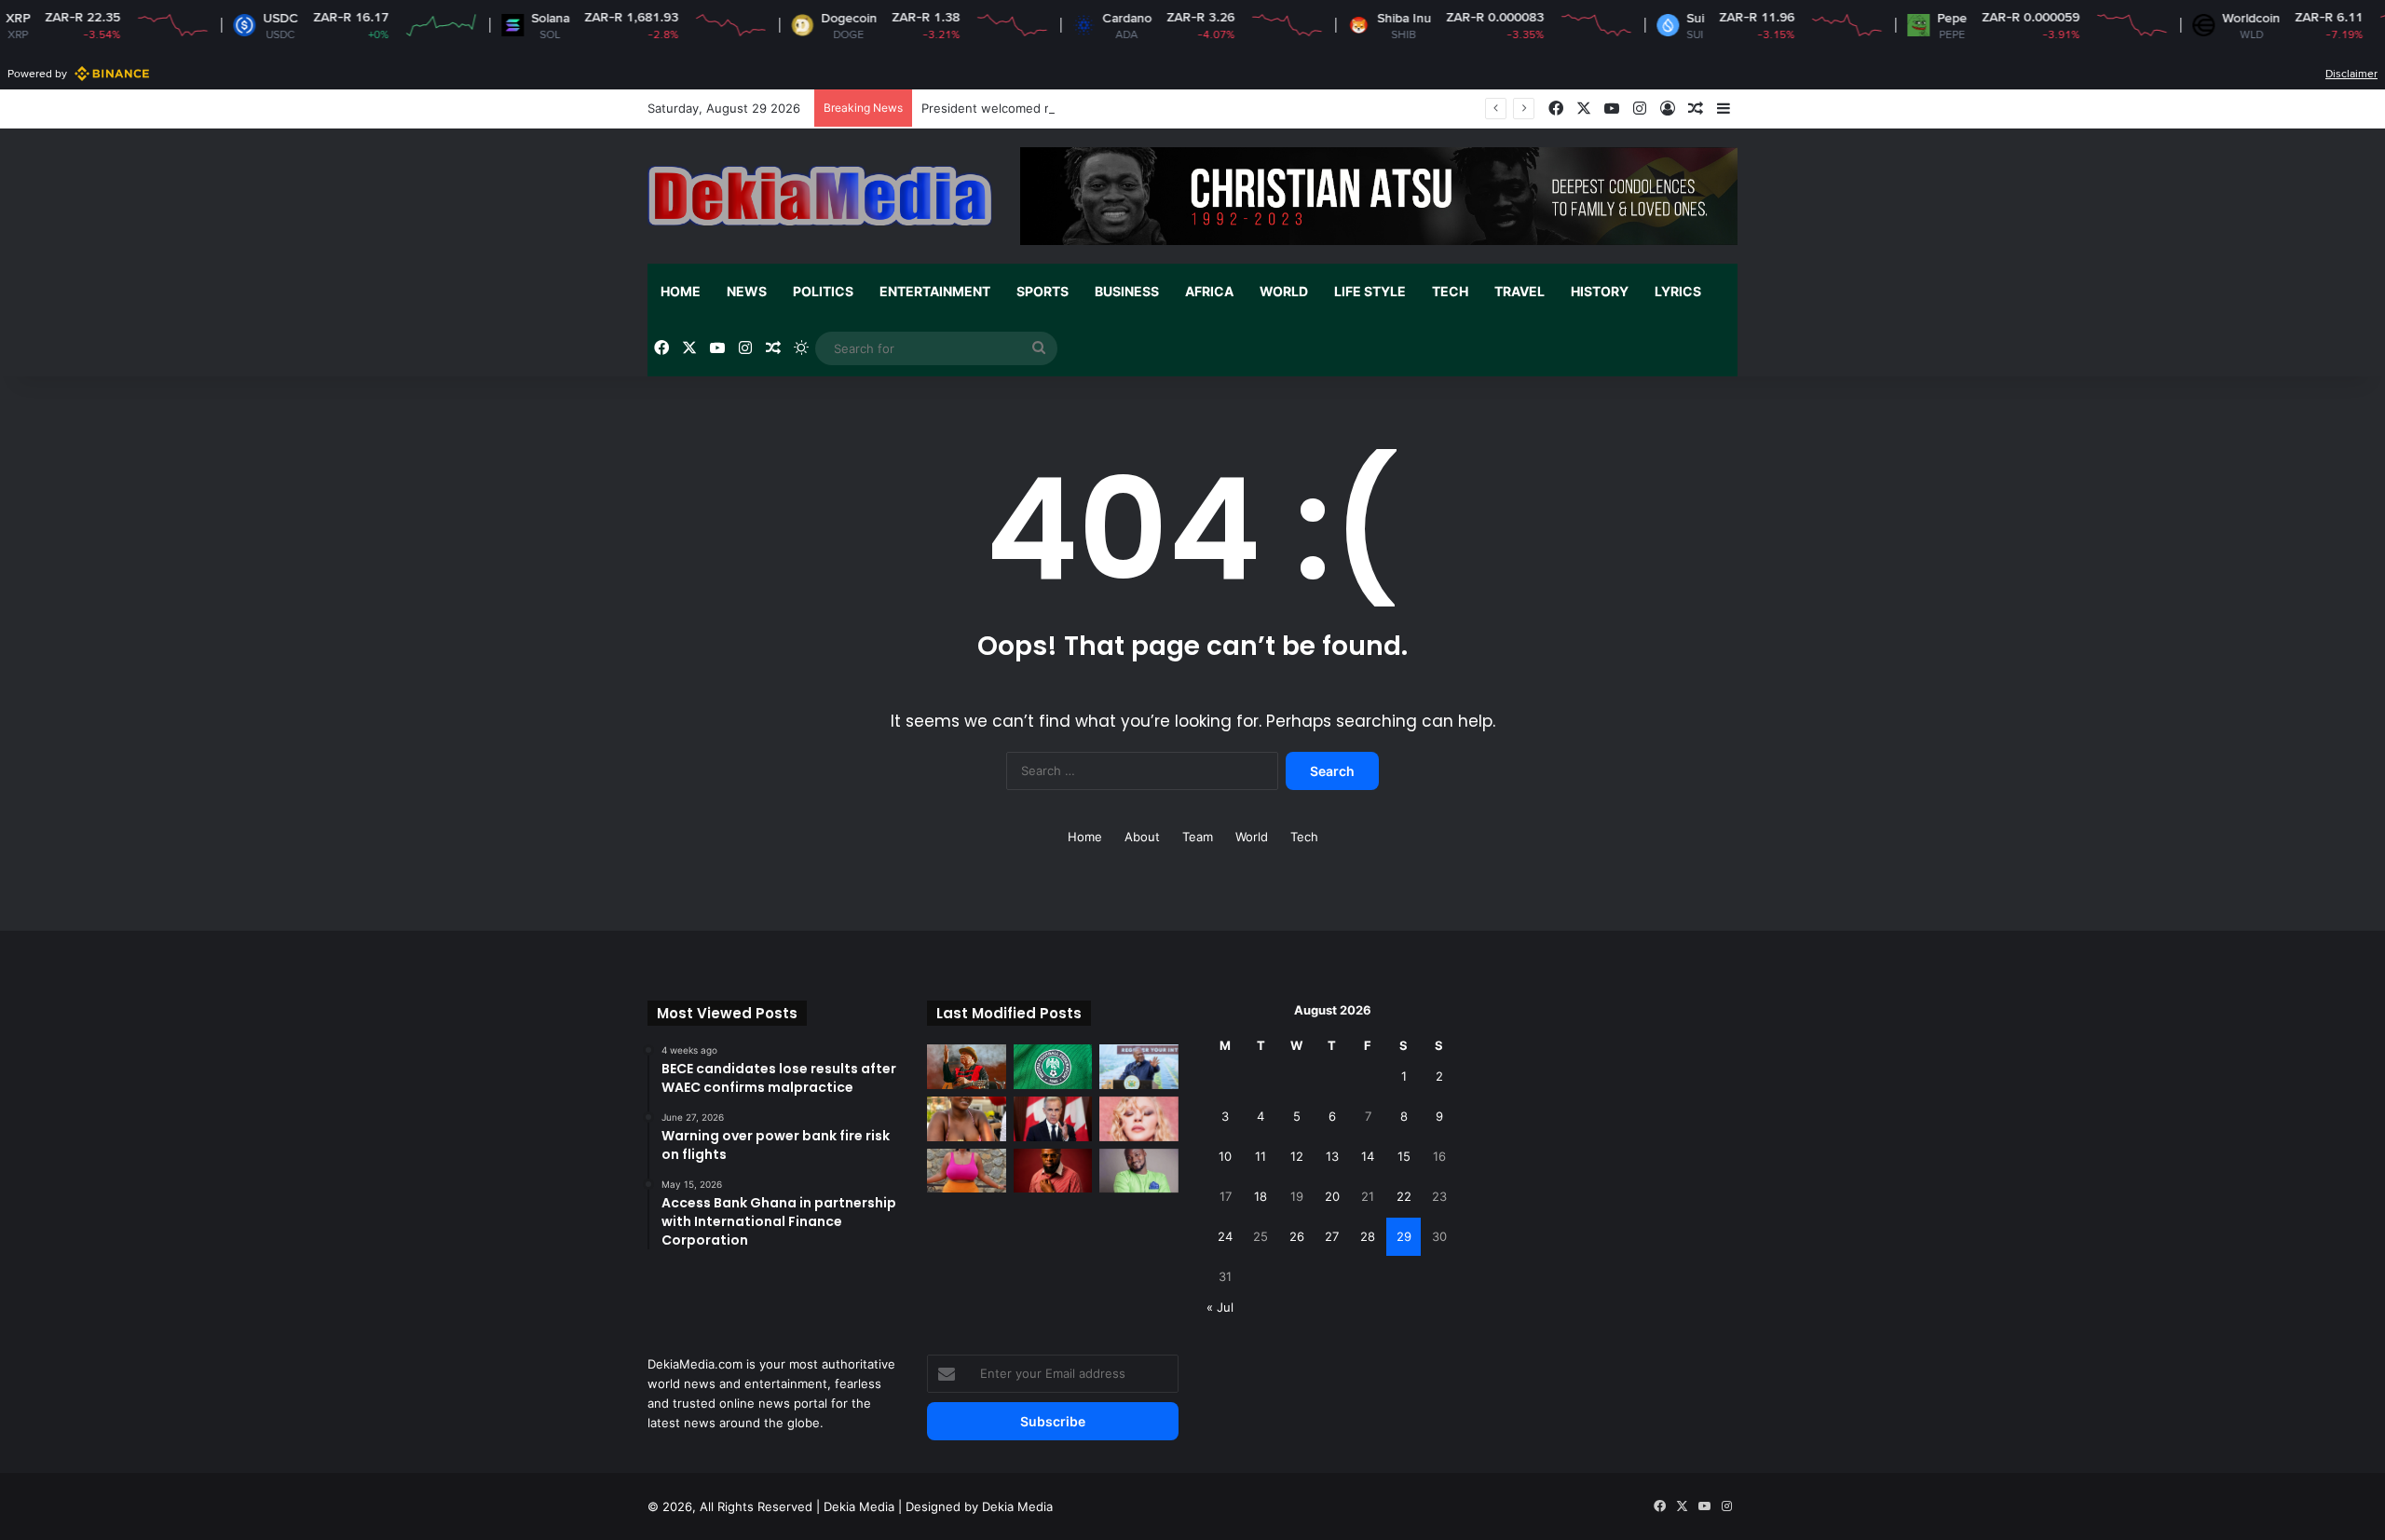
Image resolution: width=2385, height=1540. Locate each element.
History (1600, 291)
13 (1332, 1156)
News (747, 291)
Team (1198, 837)
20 (1332, 1196)
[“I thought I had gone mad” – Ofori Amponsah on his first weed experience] (1053, 1171)
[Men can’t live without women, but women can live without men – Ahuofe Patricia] (967, 1119)
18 (1261, 1196)
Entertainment (935, 291)
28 (1368, 1236)
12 (1297, 1156)
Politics (823, 291)
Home (681, 291)
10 (1225, 1156)
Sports (1043, 291)
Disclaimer (2351, 74)
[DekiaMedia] (820, 196)
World (1284, 291)
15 (1404, 1156)
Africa (1209, 291)
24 (1225, 1236)
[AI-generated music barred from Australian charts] (1139, 1119)
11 (1261, 1156)
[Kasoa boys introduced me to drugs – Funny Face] (1139, 1171)
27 (1332, 1236)
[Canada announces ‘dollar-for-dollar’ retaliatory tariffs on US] (1053, 1119)
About (1142, 837)
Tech (1450, 291)
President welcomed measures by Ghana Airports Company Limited (1118, 108)
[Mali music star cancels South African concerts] (967, 1067)
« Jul (1220, 1307)
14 (1368, 1156)
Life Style (1370, 291)
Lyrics (1678, 291)
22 (1404, 1196)
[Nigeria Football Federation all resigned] (1053, 1067)
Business (1127, 291)
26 (1297, 1236)
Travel (1520, 291)
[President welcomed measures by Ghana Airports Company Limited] (1139, 1067)
